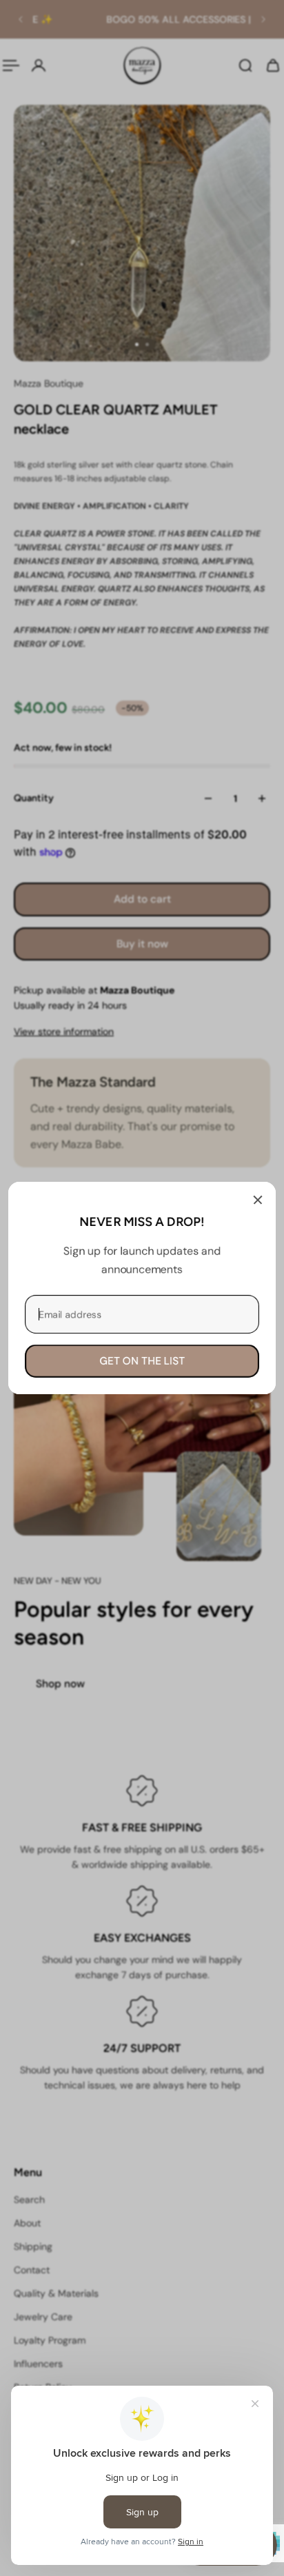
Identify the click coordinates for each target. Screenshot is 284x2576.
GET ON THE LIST (142, 1361)
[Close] (258, 1200)
